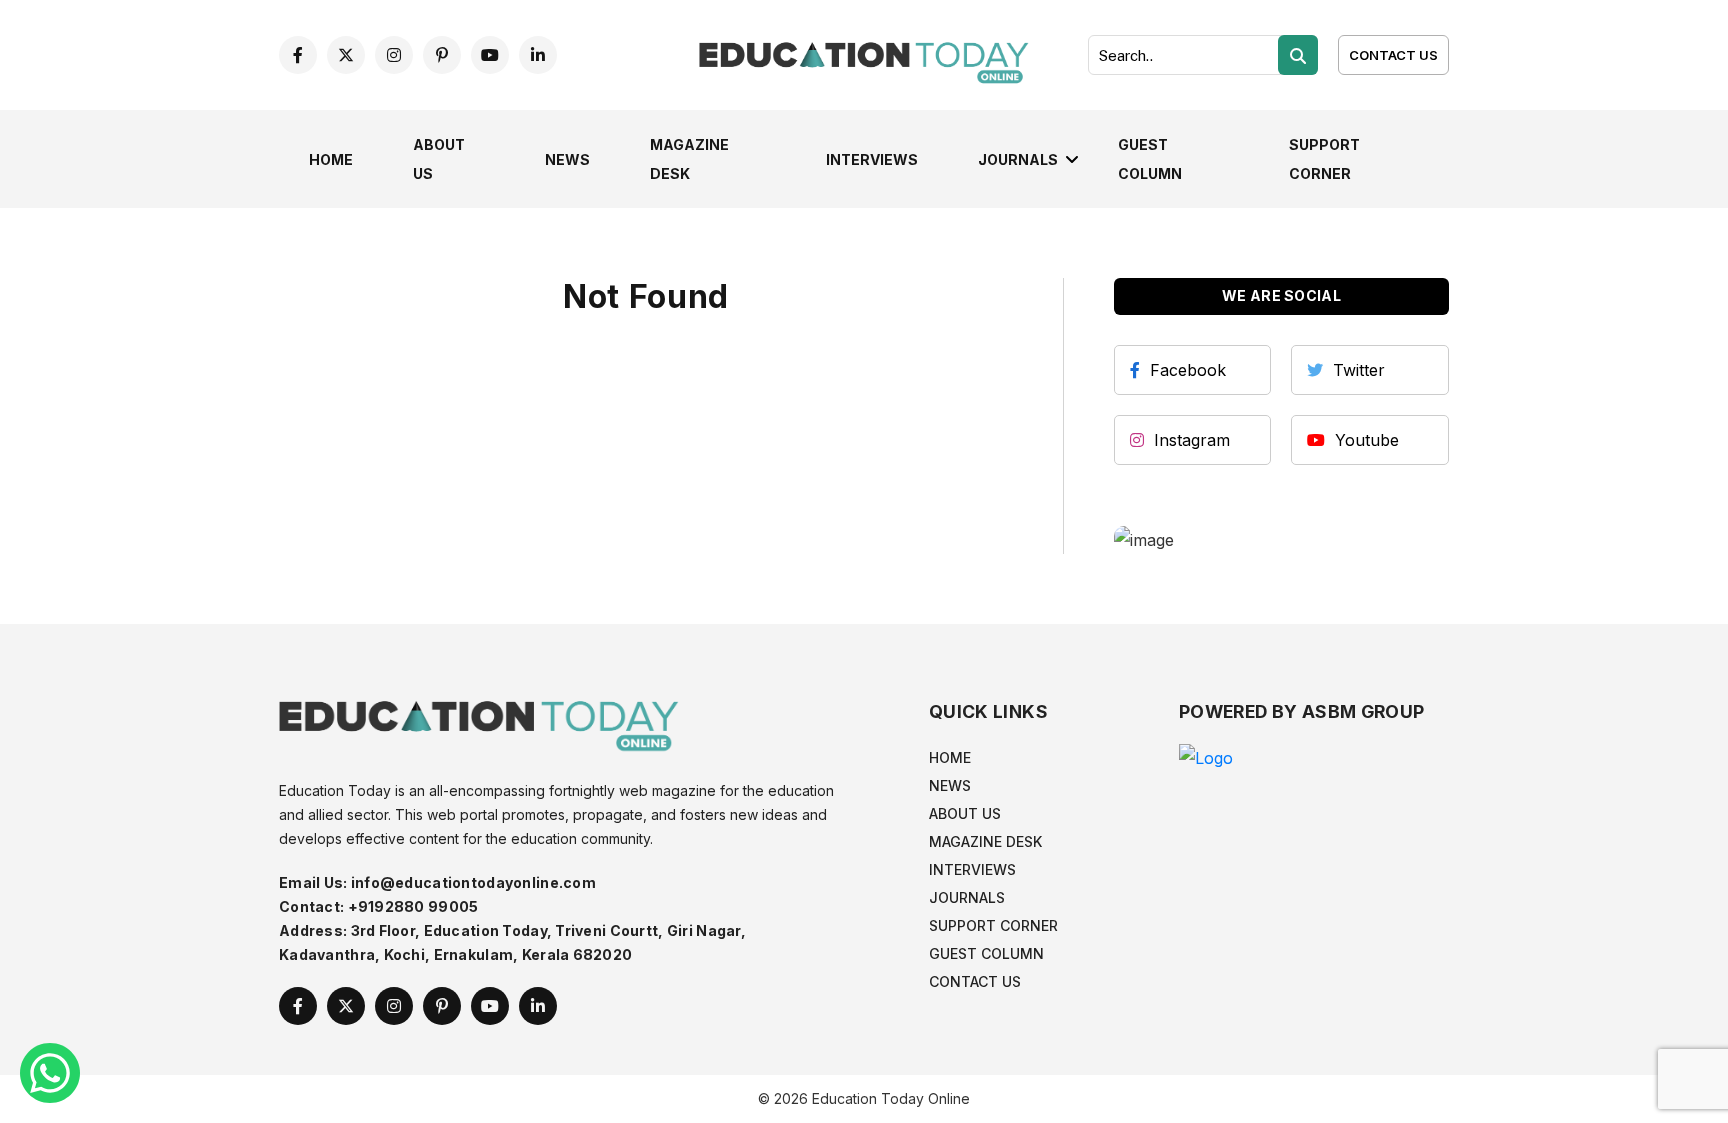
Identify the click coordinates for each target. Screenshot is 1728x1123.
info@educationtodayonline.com (473, 882)
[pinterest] (442, 55)
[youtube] (490, 55)
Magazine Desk (985, 841)
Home (331, 159)
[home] (864, 53)
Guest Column (986, 953)
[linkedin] (538, 55)
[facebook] (298, 55)
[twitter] (346, 55)
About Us (965, 813)
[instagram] (394, 55)
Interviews (872, 159)
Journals (1018, 159)
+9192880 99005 (413, 906)
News (567, 159)
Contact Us (1393, 55)
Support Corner (993, 925)
